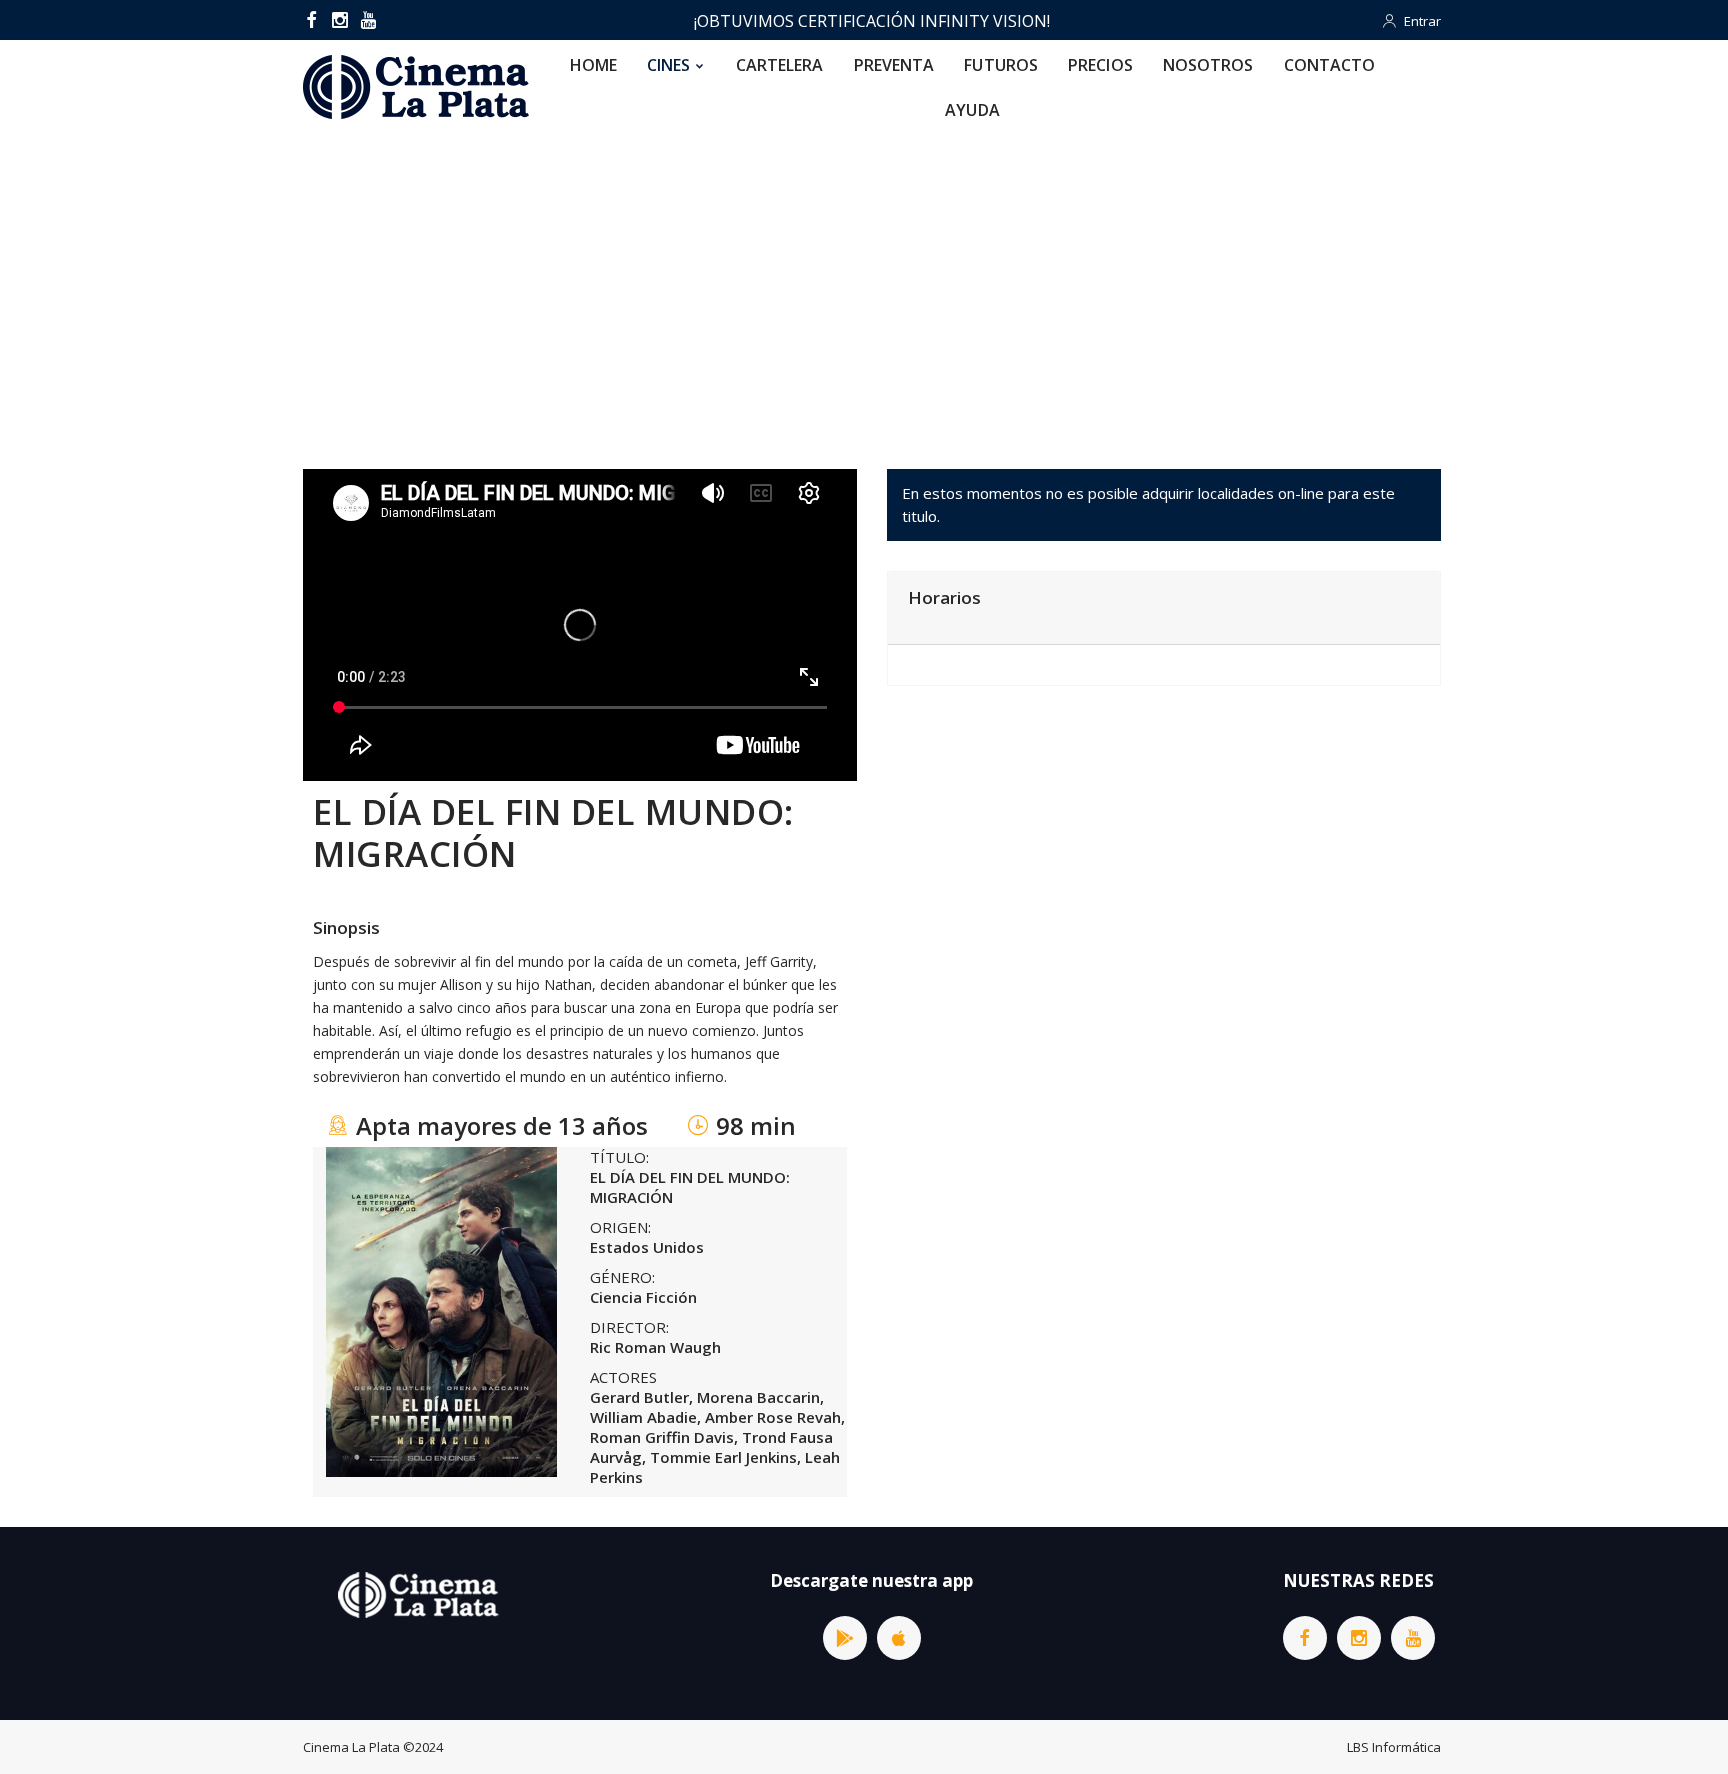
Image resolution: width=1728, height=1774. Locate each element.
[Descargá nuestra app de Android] (845, 1638)
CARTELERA (780, 65)
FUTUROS (1001, 65)
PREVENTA (894, 65)
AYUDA (972, 110)
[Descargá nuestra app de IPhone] (899, 1638)
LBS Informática (1394, 1747)
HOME (593, 65)
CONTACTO (1330, 65)
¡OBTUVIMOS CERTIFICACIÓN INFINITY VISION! (872, 21)
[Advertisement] (864, 284)
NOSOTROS (1208, 65)
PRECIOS (1100, 65)
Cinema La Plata (351, 1747)
